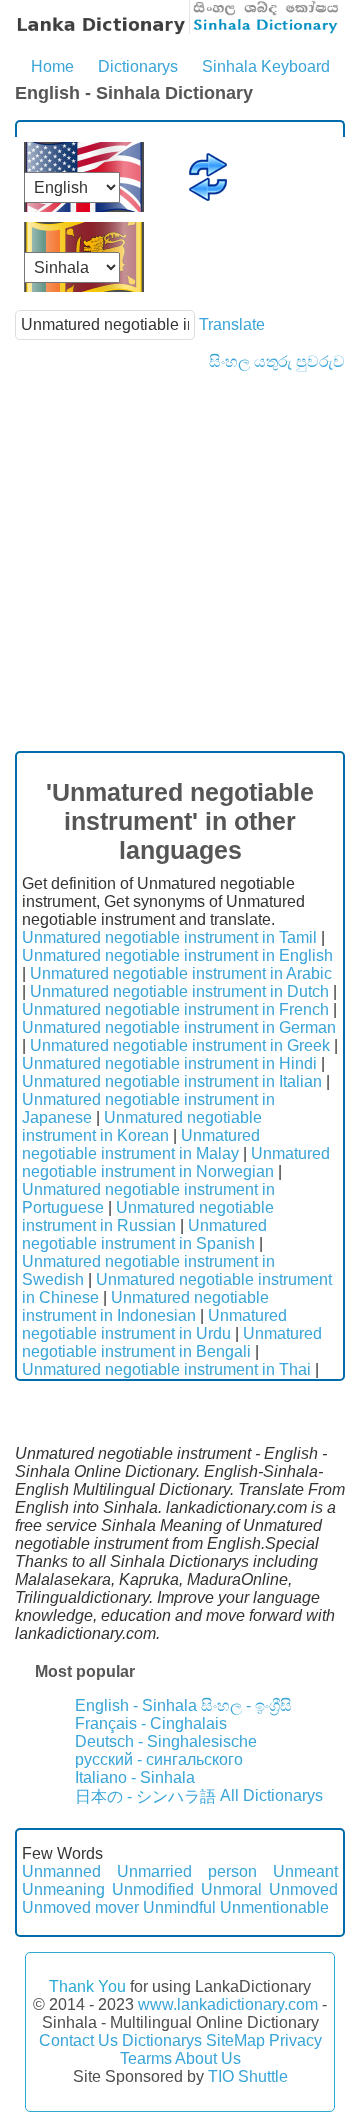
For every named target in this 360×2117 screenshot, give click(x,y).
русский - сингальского (159, 1759)
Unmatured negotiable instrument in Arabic (181, 973)
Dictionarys (138, 66)
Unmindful (179, 1907)
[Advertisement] (180, 561)
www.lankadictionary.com (228, 2004)
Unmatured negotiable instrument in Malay (141, 1144)
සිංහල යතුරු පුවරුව (277, 361)
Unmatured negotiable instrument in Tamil (169, 937)
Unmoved (303, 1889)
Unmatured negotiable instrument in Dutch (179, 991)
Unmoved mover (80, 1907)
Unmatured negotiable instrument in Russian (148, 1216)
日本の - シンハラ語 (145, 1796)
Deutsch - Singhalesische (166, 1741)
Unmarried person (187, 1871)
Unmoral (231, 1889)
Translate (232, 324)
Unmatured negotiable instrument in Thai (166, 1369)
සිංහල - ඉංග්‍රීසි (246, 1705)
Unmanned (61, 1871)
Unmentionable (274, 1907)
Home (52, 66)
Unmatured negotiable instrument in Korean (142, 1126)
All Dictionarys (271, 1795)
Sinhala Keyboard (266, 66)
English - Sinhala (136, 1705)
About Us (208, 2058)
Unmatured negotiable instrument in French (175, 1009)
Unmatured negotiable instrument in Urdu (154, 1324)
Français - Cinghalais (151, 1723)
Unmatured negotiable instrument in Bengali (172, 1342)
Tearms (146, 2058)
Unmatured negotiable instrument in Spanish (144, 1234)
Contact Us (78, 2040)
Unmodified (153, 1889)
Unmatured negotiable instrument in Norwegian (176, 1162)
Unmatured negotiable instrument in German (179, 1027)
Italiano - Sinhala (135, 1777)
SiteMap (235, 2040)
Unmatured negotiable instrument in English (177, 955)
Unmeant (305, 1871)
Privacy (295, 2040)
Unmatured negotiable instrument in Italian (172, 1081)
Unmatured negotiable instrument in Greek (180, 1045)
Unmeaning (63, 1889)
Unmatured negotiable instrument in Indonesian (145, 1306)
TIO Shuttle (248, 2076)
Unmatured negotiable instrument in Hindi (169, 1063)
